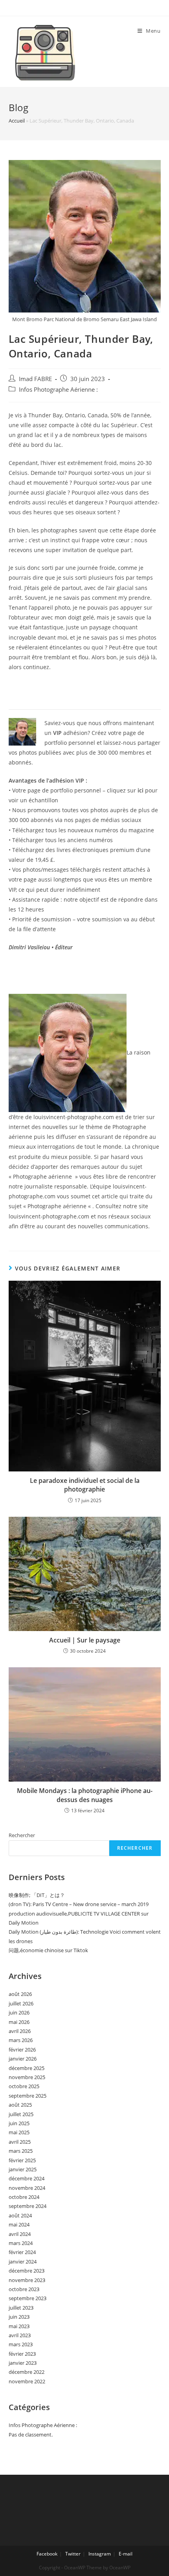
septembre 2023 (28, 2298)
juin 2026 (19, 2012)
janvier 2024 (23, 2262)
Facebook (47, 2554)
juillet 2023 (21, 2308)
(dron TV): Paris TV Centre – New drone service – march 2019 (79, 1904)
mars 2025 (21, 2151)
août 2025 (20, 2105)
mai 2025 (19, 2132)
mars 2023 (21, 2344)
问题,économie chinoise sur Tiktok (48, 1950)
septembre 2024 (28, 2206)
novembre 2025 (27, 2077)
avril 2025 (20, 2142)
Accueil (17, 121)
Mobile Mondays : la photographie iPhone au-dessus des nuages (85, 1795)
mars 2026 (21, 2040)
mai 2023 (19, 2326)
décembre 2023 (27, 2271)
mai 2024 (19, 2224)
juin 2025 (19, 2123)
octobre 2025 (24, 2086)
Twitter (73, 2554)
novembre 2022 (27, 2381)
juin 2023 (19, 2317)
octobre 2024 (24, 2197)
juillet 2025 (21, 2114)
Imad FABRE (35, 379)
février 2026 (22, 2050)
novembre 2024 (27, 2188)
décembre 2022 (27, 2372)
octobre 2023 (24, 2289)
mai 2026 (19, 2022)
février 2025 (22, 2160)
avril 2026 (20, 2031)
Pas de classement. (31, 2435)
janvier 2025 (23, 2169)
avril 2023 (20, 2335)
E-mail (126, 2554)
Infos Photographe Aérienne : (58, 390)
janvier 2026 (23, 2059)
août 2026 (20, 1994)
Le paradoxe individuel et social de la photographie (85, 1485)
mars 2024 (21, 2243)
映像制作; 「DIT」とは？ (37, 1895)
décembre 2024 (27, 2178)
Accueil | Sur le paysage (85, 1640)
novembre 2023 (27, 2280)
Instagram (100, 2554)
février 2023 (22, 2354)
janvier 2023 (23, 2363)
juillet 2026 (21, 2003)
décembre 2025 (27, 2068)
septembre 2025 (28, 2096)
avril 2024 (20, 2234)
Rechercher (22, 1835)
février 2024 (22, 2252)
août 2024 (20, 2215)
